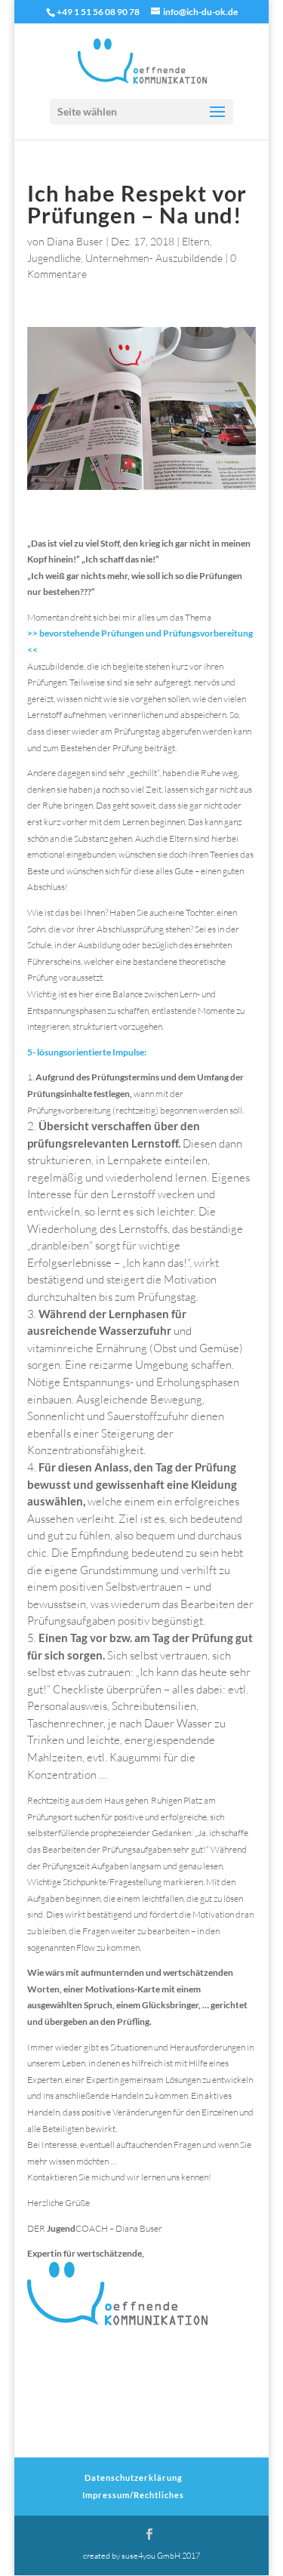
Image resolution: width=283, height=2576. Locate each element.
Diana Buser (75, 241)
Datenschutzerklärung (134, 2477)
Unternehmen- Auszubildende (154, 258)
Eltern (196, 241)
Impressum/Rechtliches (133, 2495)
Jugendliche (54, 258)
